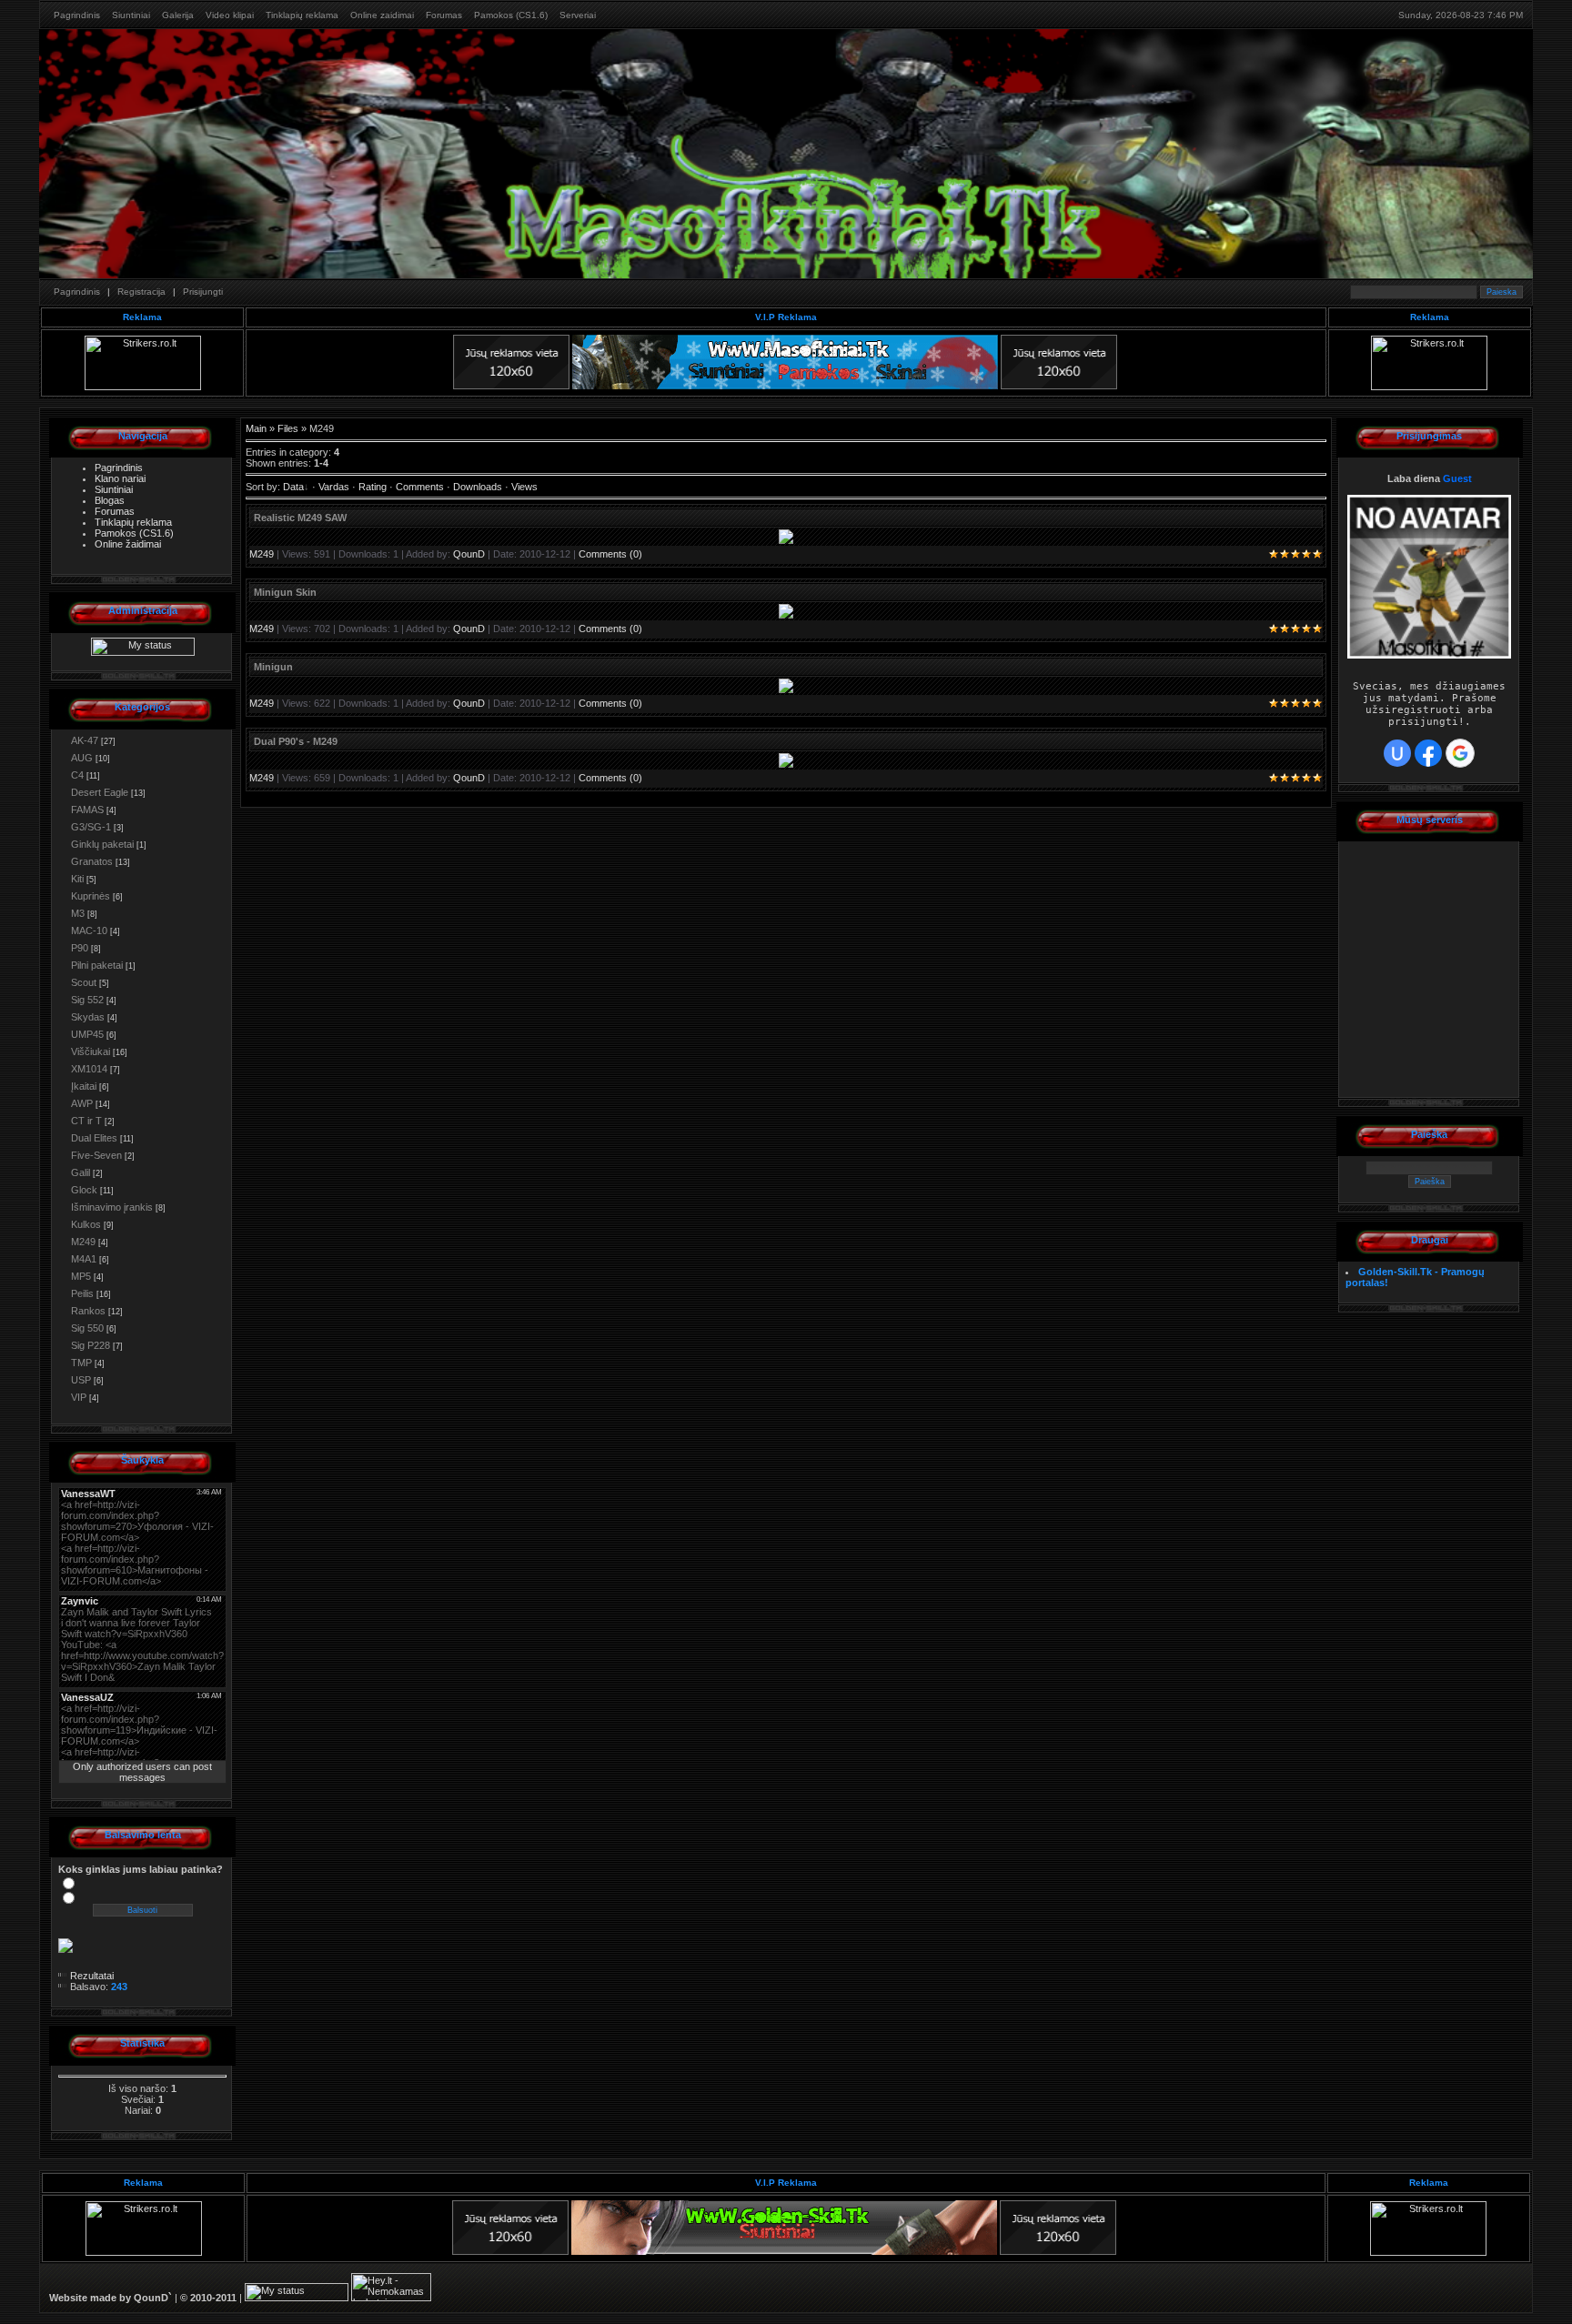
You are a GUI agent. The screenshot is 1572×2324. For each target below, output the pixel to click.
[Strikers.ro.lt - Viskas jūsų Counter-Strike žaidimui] (143, 387)
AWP (82, 1103)
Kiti (77, 879)
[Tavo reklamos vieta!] (511, 386)
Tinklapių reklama (302, 15)
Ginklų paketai (102, 844)
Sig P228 (91, 1345)
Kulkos (86, 1224)
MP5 (81, 1276)
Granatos (92, 861)
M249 (83, 1242)
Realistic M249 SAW (300, 518)
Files (288, 428)
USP (81, 1380)
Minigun (273, 667)
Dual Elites (94, 1138)
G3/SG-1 (91, 827)
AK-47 (85, 740)
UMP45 (87, 1034)
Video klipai (230, 15)
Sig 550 (87, 1328)
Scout (84, 982)
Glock (84, 1190)
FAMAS (87, 810)
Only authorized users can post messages (142, 1772)
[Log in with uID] (1397, 753)
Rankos (88, 1311)
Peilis (82, 1293)
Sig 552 (87, 1000)
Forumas (444, 15)
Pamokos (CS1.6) (511, 15)
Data (293, 487)
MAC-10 (89, 931)
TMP (81, 1363)
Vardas (334, 487)
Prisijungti (203, 292)
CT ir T (86, 1121)
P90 (80, 948)
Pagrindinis (77, 15)
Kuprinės (91, 896)
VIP (79, 1397)
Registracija (141, 292)
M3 (78, 913)
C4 (77, 775)
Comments (420, 487)
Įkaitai (84, 1086)
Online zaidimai (382, 15)
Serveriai (578, 15)
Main (256, 428)
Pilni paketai (97, 965)
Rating (373, 487)
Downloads (478, 487)
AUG (82, 758)
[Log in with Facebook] (1428, 753)
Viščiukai (91, 1051)
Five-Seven (96, 1155)
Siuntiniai (131, 15)
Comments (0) (610, 554)
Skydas (88, 1017)
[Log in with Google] (1460, 753)
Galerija (178, 15)
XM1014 (89, 1069)
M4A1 (84, 1259)
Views (524, 487)
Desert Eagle (100, 792)
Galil (81, 1172)
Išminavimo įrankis (112, 1207)
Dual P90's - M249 (296, 741)
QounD (469, 554)
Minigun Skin (285, 592)
